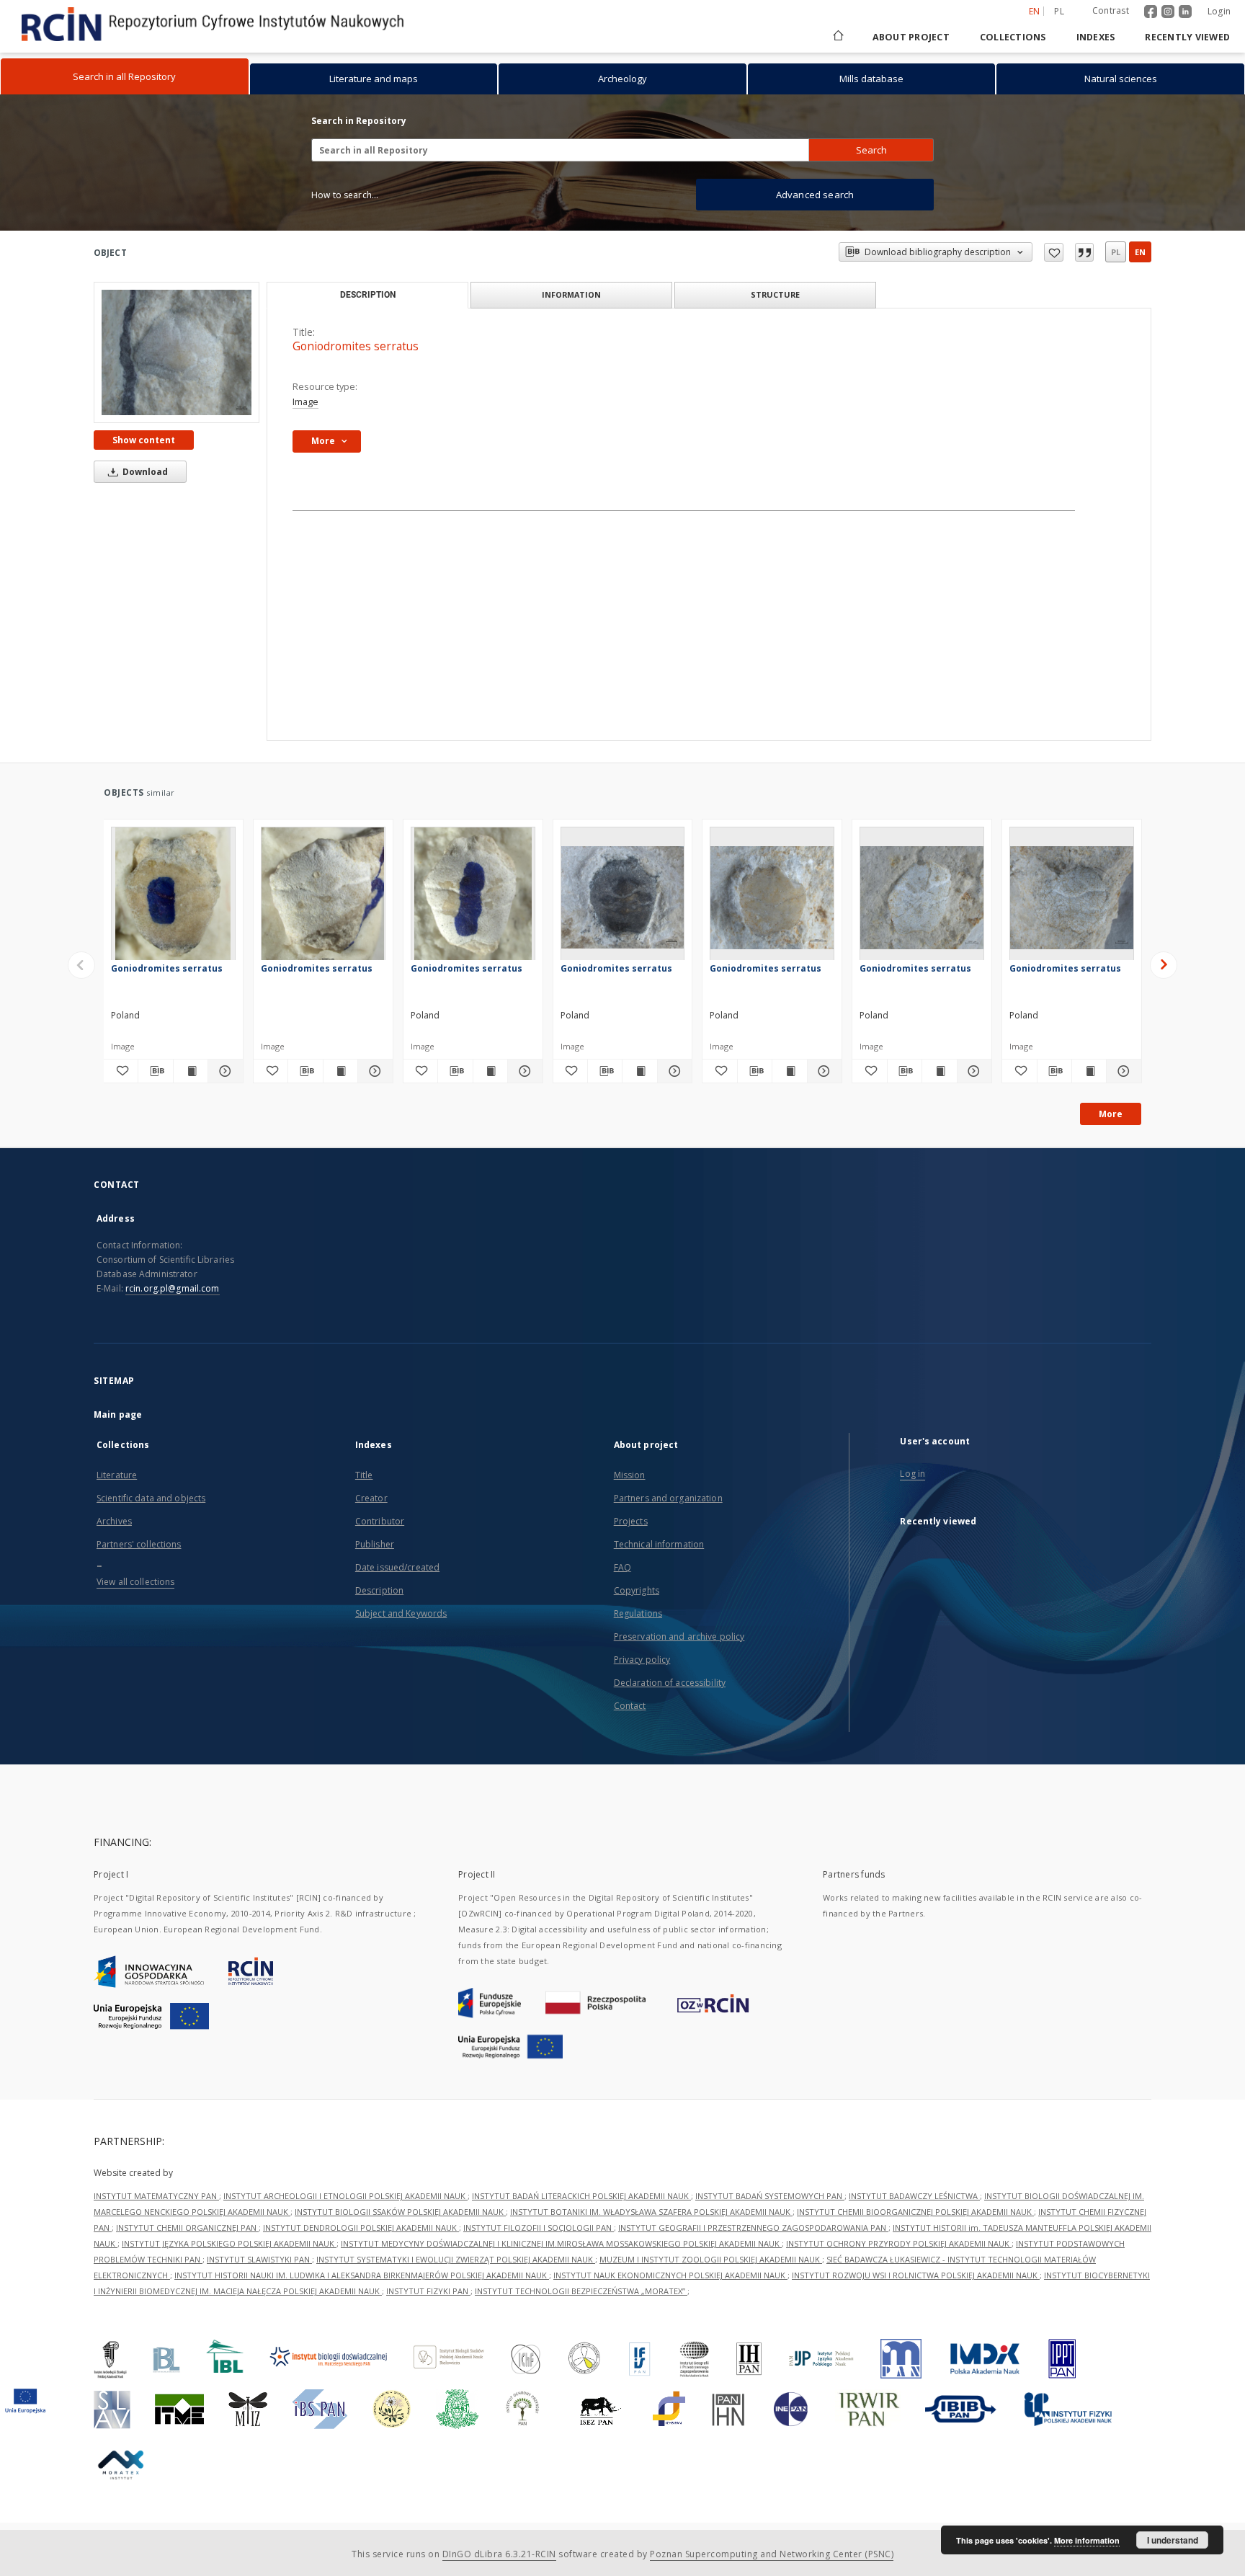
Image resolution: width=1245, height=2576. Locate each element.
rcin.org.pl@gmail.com (173, 1288)
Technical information (659, 1544)
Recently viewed (1187, 37)
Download (144, 472)
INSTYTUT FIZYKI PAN (428, 2291)
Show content (144, 440)
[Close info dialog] (1084, 252)
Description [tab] (368, 295)
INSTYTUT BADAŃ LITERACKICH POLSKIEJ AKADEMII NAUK (581, 2196)
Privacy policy (642, 1660)
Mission (630, 1475)
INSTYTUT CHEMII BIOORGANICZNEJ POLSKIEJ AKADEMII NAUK (915, 2212)
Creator (371, 1498)
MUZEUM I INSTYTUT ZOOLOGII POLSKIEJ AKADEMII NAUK (711, 2259)
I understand (1173, 2540)
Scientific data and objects (151, 1498)
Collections (1013, 37)
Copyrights (637, 1590)
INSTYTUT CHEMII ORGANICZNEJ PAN (187, 2228)
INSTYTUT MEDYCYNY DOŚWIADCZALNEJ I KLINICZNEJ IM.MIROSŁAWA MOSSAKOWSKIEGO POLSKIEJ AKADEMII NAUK (561, 2243)
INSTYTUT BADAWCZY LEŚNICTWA (914, 2196)
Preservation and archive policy (679, 1636)
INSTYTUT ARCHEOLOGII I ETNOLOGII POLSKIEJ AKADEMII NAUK (345, 2196)
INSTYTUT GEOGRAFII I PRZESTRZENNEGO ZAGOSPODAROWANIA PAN (753, 2228)
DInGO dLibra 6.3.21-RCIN (499, 2554)
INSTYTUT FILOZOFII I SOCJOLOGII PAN (539, 2228)
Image (305, 402)
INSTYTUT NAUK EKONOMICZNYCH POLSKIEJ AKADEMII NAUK (670, 2275)
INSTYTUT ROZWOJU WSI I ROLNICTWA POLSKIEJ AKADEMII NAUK (916, 2275)
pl (1059, 11)
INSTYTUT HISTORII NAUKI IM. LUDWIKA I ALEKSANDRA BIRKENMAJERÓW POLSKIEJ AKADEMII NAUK (362, 2275)
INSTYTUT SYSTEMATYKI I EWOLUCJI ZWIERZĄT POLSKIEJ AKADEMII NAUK (456, 2259)
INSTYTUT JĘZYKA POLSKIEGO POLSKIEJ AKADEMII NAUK (229, 2243)
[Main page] (837, 37)
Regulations (638, 1613)
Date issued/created (397, 1567)
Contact (630, 1706)
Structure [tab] (775, 294)
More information (1087, 2540)
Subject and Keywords (401, 1613)
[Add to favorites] (1054, 252)
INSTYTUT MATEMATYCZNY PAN (156, 2196)
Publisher (375, 1544)
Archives (114, 1521)
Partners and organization (668, 1498)
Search (871, 150)
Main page (118, 1414)
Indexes (1096, 37)
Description (379, 1590)
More (1111, 1114)
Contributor (380, 1521)
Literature (117, 1475)
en (1140, 252)
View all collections (135, 1582)
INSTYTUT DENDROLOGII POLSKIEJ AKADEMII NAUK (361, 2228)
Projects (631, 1521)
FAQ (622, 1567)
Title (364, 1475)
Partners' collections (139, 1544)
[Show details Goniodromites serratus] (223, 1071)
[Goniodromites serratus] (177, 352)
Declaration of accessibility (670, 1683)
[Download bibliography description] (155, 1071)
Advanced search (815, 195)
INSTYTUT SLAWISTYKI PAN (259, 2259)
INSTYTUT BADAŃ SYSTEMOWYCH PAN (770, 2196)
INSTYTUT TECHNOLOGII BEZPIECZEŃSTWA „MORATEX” (581, 2291)
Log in (912, 1474)
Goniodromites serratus (167, 968)
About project (911, 37)
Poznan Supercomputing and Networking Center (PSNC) (772, 2554)
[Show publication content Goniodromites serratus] (191, 1071)
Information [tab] (571, 294)
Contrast (1111, 10)
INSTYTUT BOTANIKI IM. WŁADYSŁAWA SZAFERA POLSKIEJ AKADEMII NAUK (651, 2212)
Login (1219, 11)
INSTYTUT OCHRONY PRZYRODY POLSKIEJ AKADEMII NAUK (899, 2243)
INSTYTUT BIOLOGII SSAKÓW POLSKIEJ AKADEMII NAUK (400, 2212)
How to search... (345, 195)
